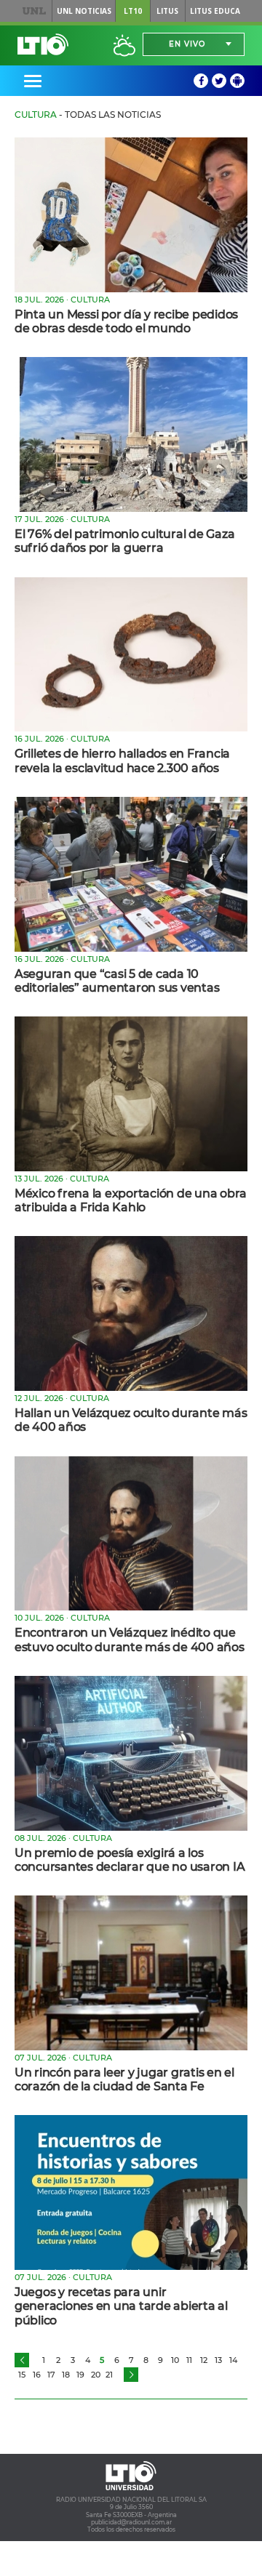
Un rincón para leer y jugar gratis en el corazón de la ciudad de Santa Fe (124, 2079)
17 (51, 2375)
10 (175, 2360)
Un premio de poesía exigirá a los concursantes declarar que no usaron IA (130, 1860)
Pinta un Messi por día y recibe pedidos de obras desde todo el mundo (126, 321)
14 (233, 2360)
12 (204, 2360)
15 (22, 2375)
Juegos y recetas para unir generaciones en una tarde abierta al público (121, 2306)
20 (96, 2375)
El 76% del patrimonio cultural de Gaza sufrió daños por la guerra (124, 541)
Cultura (36, 115)
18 (66, 2375)
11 (189, 2360)
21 (109, 2375)
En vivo (187, 44)
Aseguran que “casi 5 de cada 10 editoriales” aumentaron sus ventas (117, 981)
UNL (35, 11)
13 (218, 2360)
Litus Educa (215, 11)
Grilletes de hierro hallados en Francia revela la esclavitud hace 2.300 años (122, 761)
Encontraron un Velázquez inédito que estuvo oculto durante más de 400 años (130, 1640)
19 (80, 2375)
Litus (167, 11)
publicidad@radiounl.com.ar (131, 2522)
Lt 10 (43, 44)
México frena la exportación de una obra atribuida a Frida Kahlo (131, 1200)
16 (37, 2375)
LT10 (133, 11)
